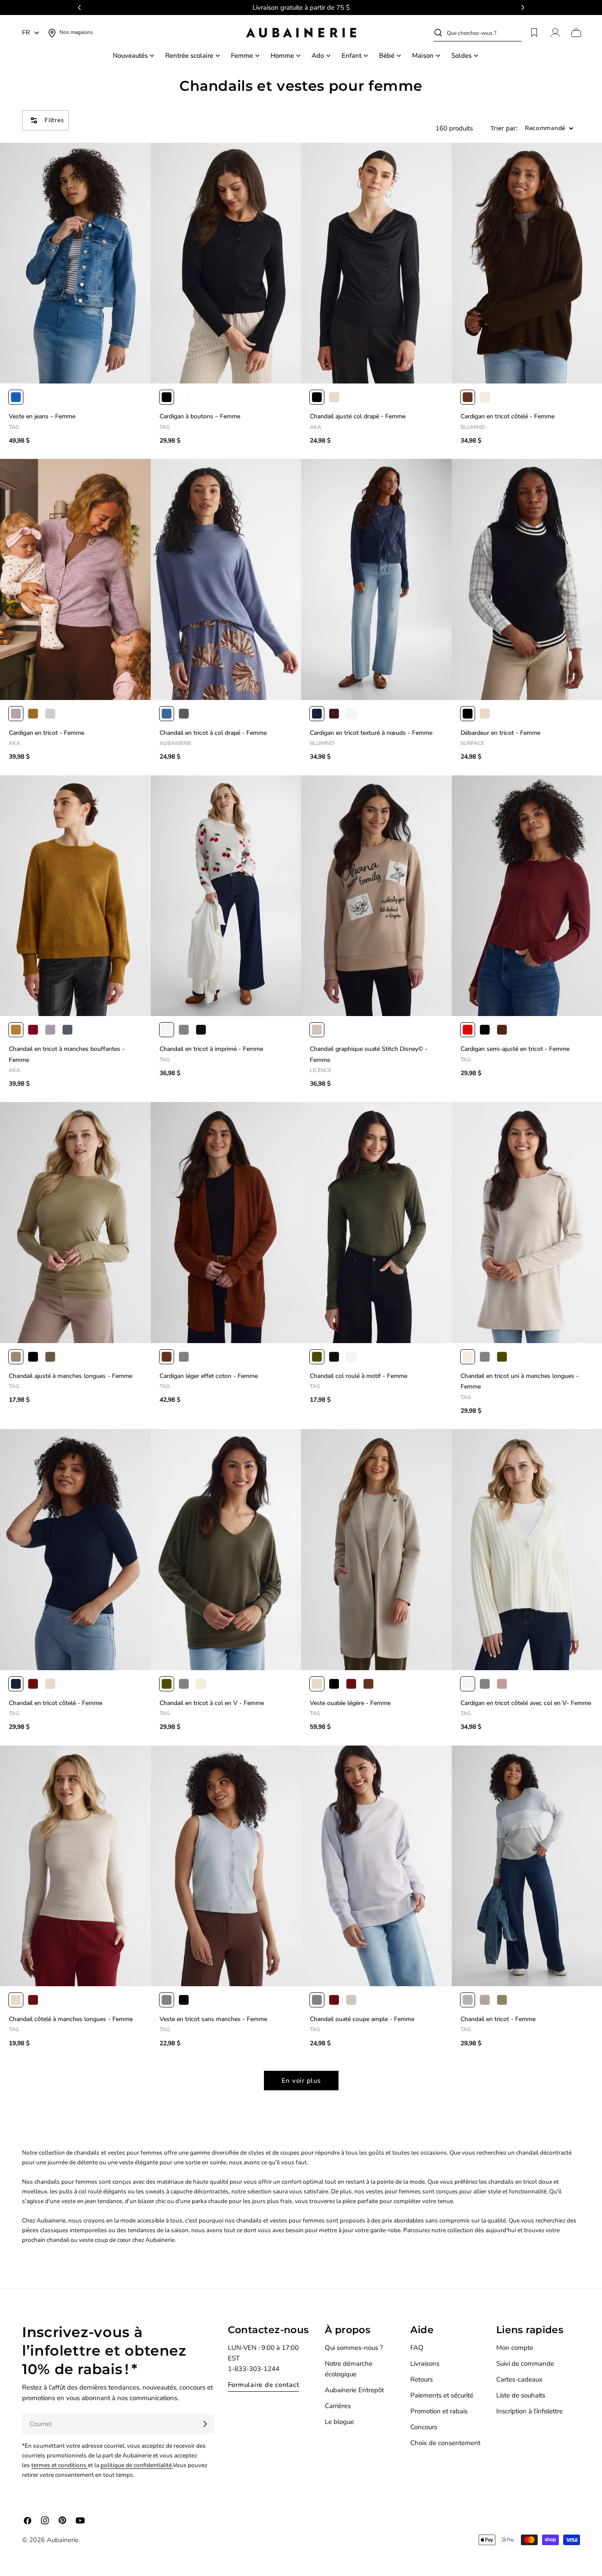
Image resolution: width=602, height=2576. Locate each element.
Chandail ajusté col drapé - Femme (358, 416)
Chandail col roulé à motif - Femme (359, 1376)
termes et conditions (59, 2465)
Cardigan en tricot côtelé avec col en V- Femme (526, 1703)
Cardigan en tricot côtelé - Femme (507, 416)
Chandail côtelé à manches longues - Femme (71, 2019)
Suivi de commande (525, 2364)
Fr (26, 33)
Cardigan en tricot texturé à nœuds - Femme (371, 733)
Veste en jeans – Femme (42, 416)
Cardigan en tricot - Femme (46, 733)
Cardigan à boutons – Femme (200, 416)
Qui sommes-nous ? (354, 2348)
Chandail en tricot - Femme (498, 2019)
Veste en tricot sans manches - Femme (213, 2019)
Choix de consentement (445, 2443)
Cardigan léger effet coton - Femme (209, 1376)
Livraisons (425, 2364)
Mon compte (515, 2348)
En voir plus (301, 2081)
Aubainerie (63, 2540)
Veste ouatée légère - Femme (350, 1703)
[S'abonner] (205, 2424)
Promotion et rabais (439, 2411)
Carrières (338, 2406)
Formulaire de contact (264, 2385)
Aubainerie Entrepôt (354, 2390)
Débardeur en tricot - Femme (500, 733)
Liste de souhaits (521, 2395)
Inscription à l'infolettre (530, 2411)
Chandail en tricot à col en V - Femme (212, 1703)
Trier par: (504, 128)
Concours (424, 2427)
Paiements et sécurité (442, 2395)
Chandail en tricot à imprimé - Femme (211, 1049)
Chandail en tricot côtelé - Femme (56, 1703)
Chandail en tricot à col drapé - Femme (213, 733)
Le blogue (339, 2422)
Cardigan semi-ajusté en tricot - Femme (515, 1049)
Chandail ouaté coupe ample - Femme (362, 2019)
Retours (422, 2379)
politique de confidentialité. (137, 2465)
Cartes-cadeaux (519, 2379)
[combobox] (484, 33)
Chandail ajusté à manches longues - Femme (71, 1376)
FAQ (417, 2348)
